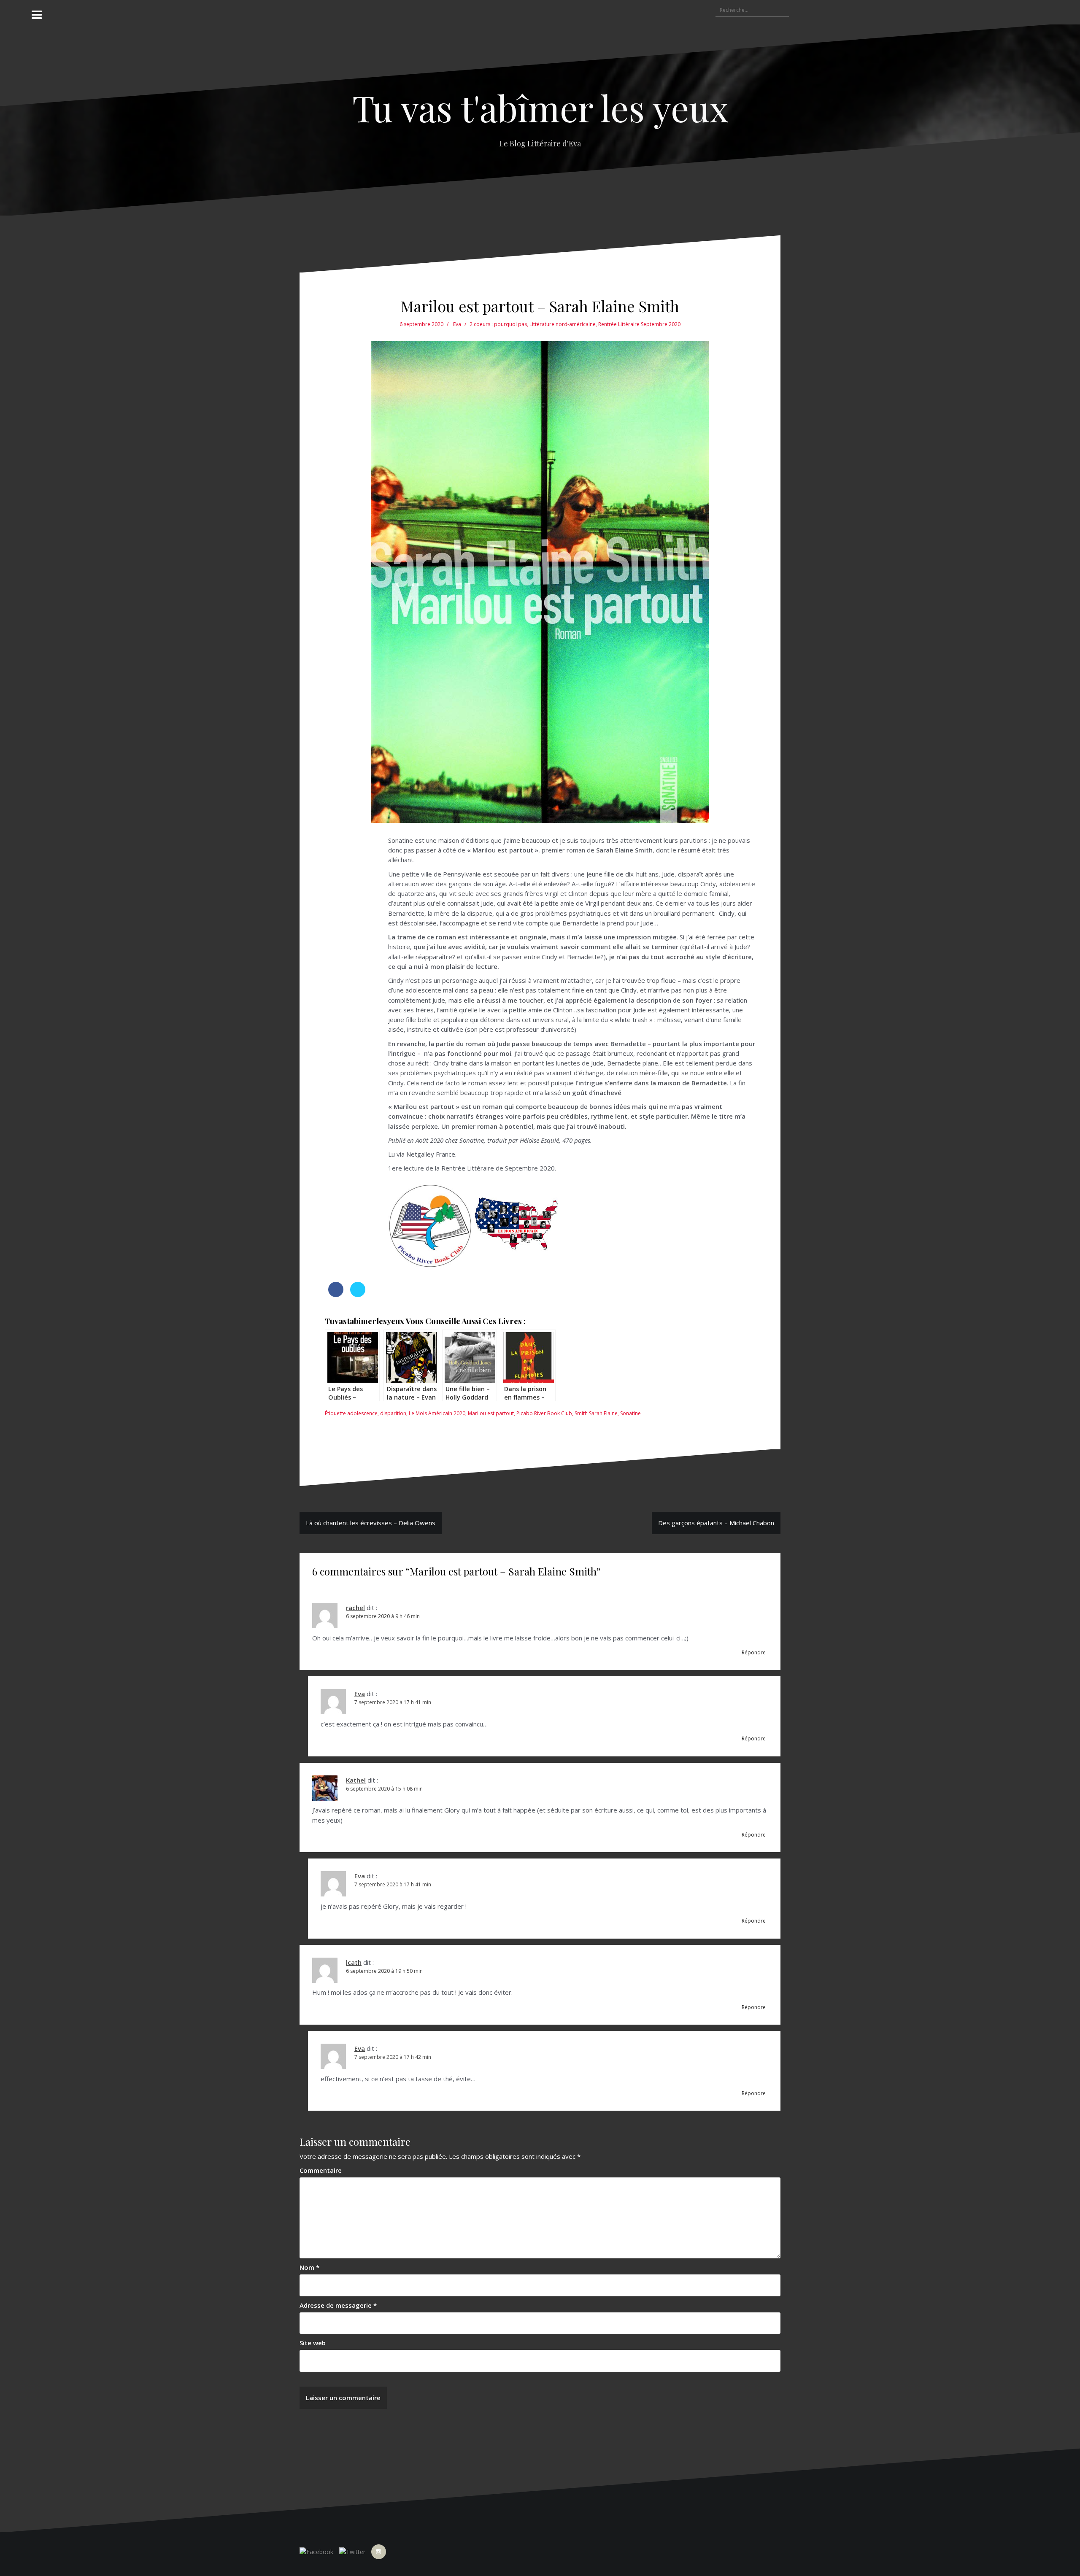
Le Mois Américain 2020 (437, 1413)
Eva (457, 324)
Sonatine (630, 1413)
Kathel (356, 1780)
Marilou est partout (491, 1413)
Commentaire (321, 2170)
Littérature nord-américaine (563, 324)
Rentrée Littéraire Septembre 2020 (639, 324)
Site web (313, 2343)
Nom (309, 2267)
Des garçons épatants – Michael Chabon (716, 1523)
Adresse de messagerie (338, 2305)
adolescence (362, 1413)
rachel (355, 1608)
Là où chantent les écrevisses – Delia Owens (371, 1523)
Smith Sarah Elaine (596, 1413)
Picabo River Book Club (544, 1413)
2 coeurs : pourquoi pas (498, 324)
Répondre (754, 1652)
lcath (354, 1962)
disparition (393, 1413)
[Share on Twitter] (358, 1295)
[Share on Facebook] (336, 1295)
